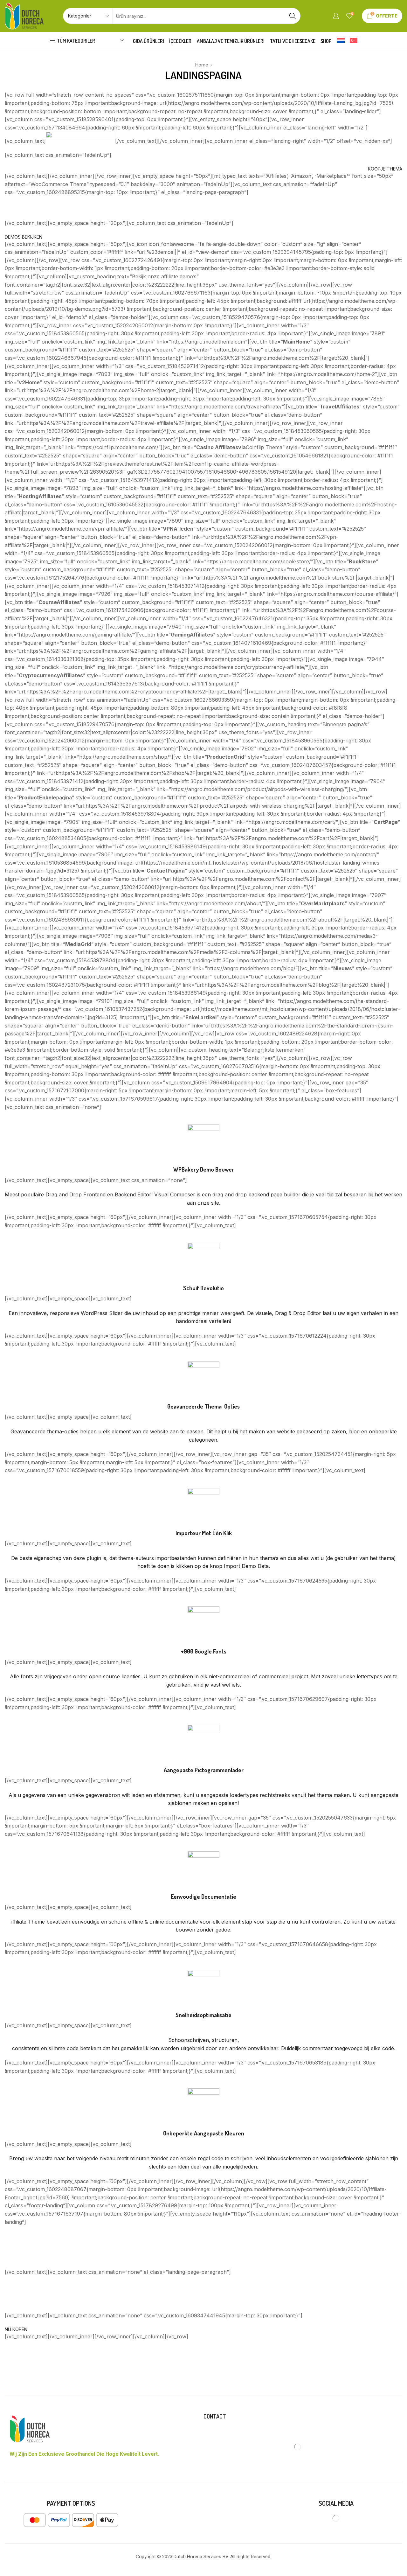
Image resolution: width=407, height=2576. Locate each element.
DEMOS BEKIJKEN (24, 237)
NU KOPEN (16, 2329)
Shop (326, 41)
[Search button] (293, 16)
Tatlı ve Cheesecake (293, 41)
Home (202, 65)
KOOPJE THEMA (385, 169)
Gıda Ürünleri (148, 41)
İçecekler (180, 41)
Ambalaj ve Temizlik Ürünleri (231, 41)
